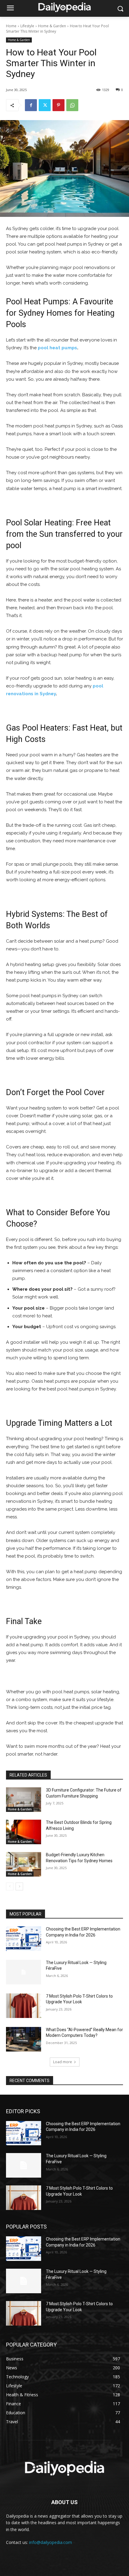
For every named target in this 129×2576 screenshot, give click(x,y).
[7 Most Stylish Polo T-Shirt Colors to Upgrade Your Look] (24, 2006)
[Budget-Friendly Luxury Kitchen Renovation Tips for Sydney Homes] (24, 1864)
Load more (63, 2062)
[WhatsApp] (72, 105)
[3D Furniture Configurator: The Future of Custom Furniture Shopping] (24, 1800)
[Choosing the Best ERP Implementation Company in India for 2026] (24, 1939)
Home (11, 26)
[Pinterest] (58, 105)
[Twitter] (45, 105)
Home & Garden (52, 26)
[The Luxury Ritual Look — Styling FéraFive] (24, 1972)
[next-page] (19, 1886)
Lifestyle (27, 26)
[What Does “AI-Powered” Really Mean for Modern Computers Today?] (24, 2039)
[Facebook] (31, 105)
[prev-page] (10, 1886)
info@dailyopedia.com (51, 2542)
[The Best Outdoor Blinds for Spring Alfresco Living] (24, 1832)
